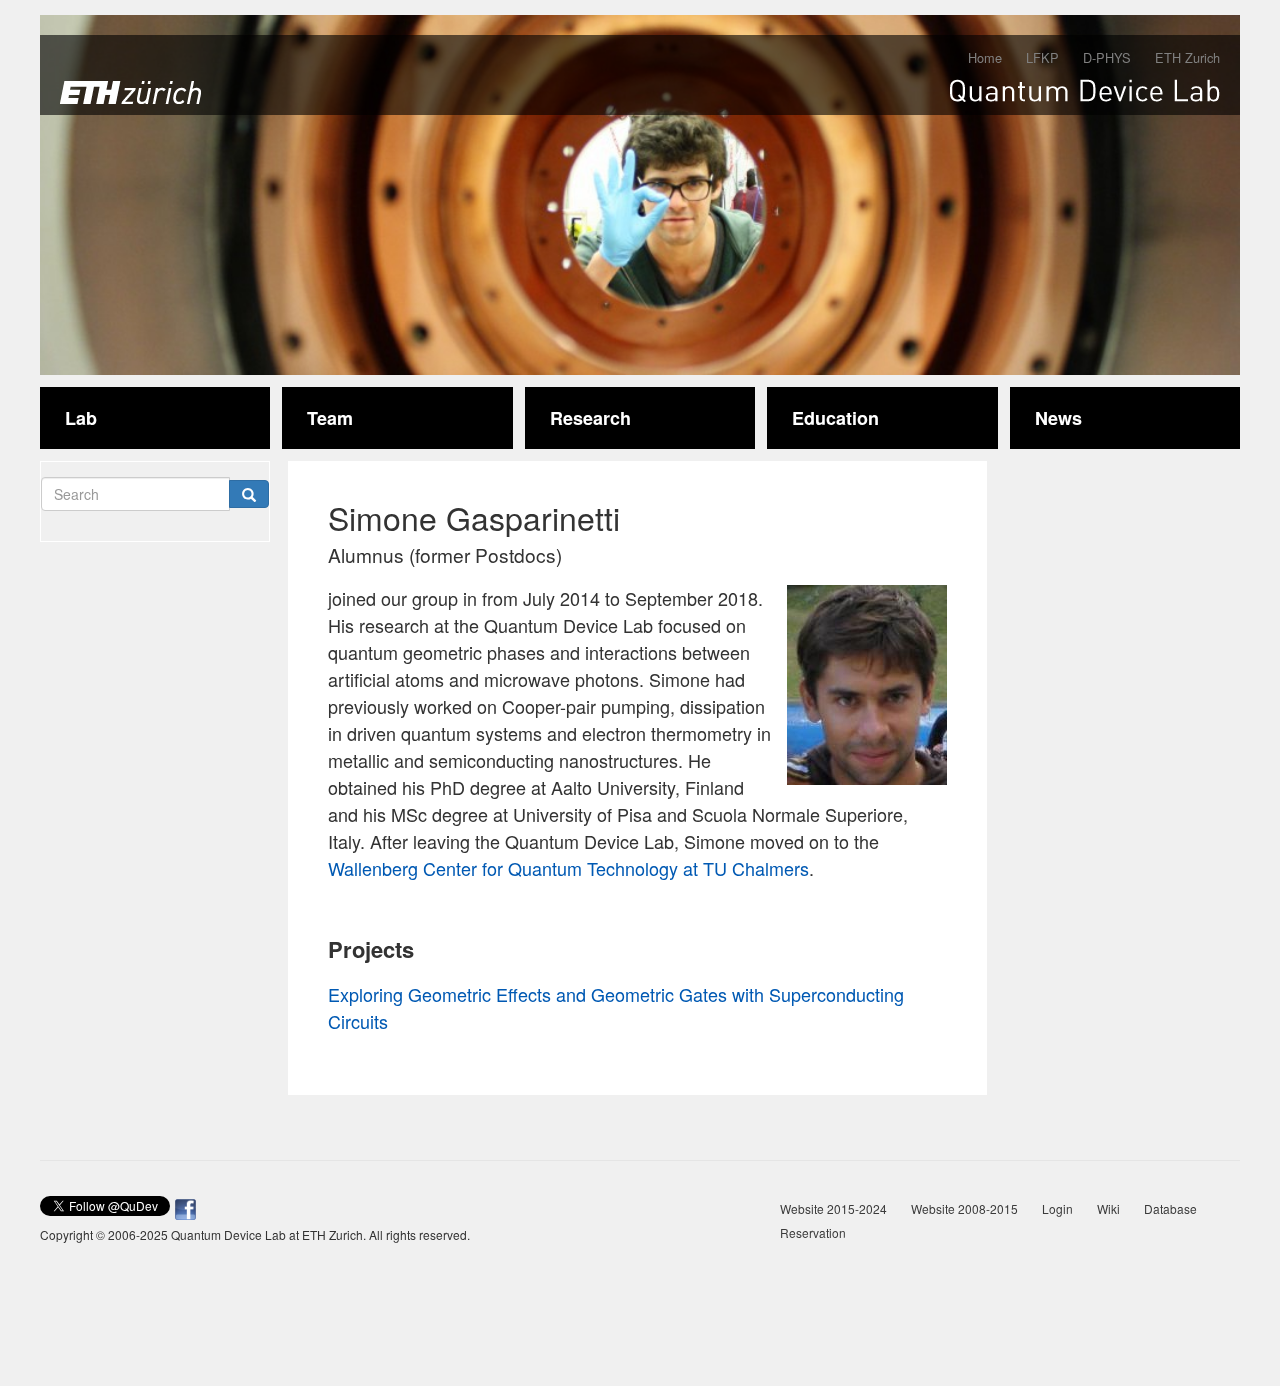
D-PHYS (1107, 57)
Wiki (1108, 1208)
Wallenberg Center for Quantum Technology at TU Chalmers (568, 868)
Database (1170, 1208)
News (1058, 418)
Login (1057, 1208)
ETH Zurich (1187, 57)
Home (985, 57)
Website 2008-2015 (964, 1208)
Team (330, 418)
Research (590, 418)
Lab (81, 418)
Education (835, 418)
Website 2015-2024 (833, 1208)
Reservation (813, 1232)
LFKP (1042, 57)
